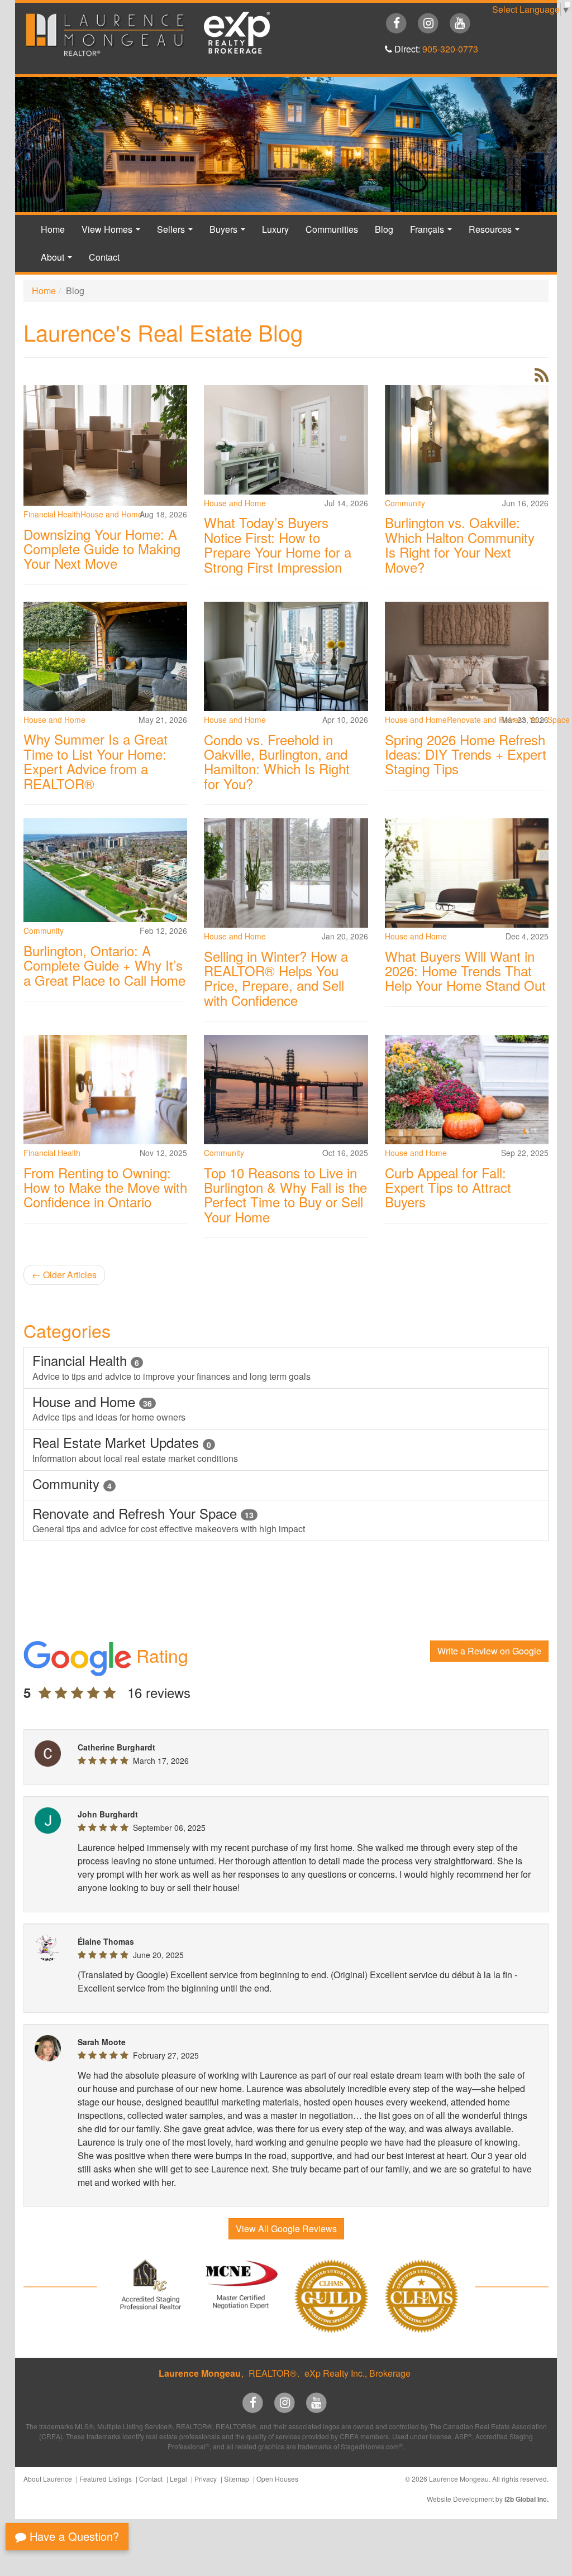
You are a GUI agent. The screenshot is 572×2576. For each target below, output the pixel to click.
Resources (496, 233)
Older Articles (64, 1275)
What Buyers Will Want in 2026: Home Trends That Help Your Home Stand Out (465, 971)
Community (405, 503)
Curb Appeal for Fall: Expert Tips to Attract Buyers (448, 1187)
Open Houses (277, 2479)
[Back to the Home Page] (105, 35)
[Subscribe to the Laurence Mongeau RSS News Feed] (542, 378)
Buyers (230, 233)
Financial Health (52, 514)
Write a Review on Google (489, 1651)
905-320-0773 (450, 49)
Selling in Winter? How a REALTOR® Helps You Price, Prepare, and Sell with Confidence (276, 978)
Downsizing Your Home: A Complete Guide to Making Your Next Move (102, 549)
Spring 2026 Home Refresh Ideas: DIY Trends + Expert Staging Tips (466, 754)
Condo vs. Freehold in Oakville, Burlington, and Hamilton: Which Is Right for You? (277, 761)
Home (53, 229)
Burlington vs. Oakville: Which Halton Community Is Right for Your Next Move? (460, 544)
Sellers (177, 233)
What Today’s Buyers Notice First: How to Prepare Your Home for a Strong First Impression (278, 544)
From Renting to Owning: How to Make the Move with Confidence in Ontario (105, 1187)
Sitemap (237, 2479)
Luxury (275, 229)
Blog (384, 229)
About (59, 261)
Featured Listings (106, 2479)
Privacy (206, 2479)
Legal (178, 2479)
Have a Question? (73, 2536)
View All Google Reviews (286, 2229)
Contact (104, 257)
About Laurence (48, 2479)
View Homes (113, 233)
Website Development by (488, 2499)
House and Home (235, 503)
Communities (332, 229)
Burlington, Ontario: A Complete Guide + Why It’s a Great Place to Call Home (104, 965)
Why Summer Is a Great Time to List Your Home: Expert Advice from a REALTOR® (96, 761)
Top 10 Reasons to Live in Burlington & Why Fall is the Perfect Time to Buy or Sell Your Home (285, 1195)
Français (433, 233)
